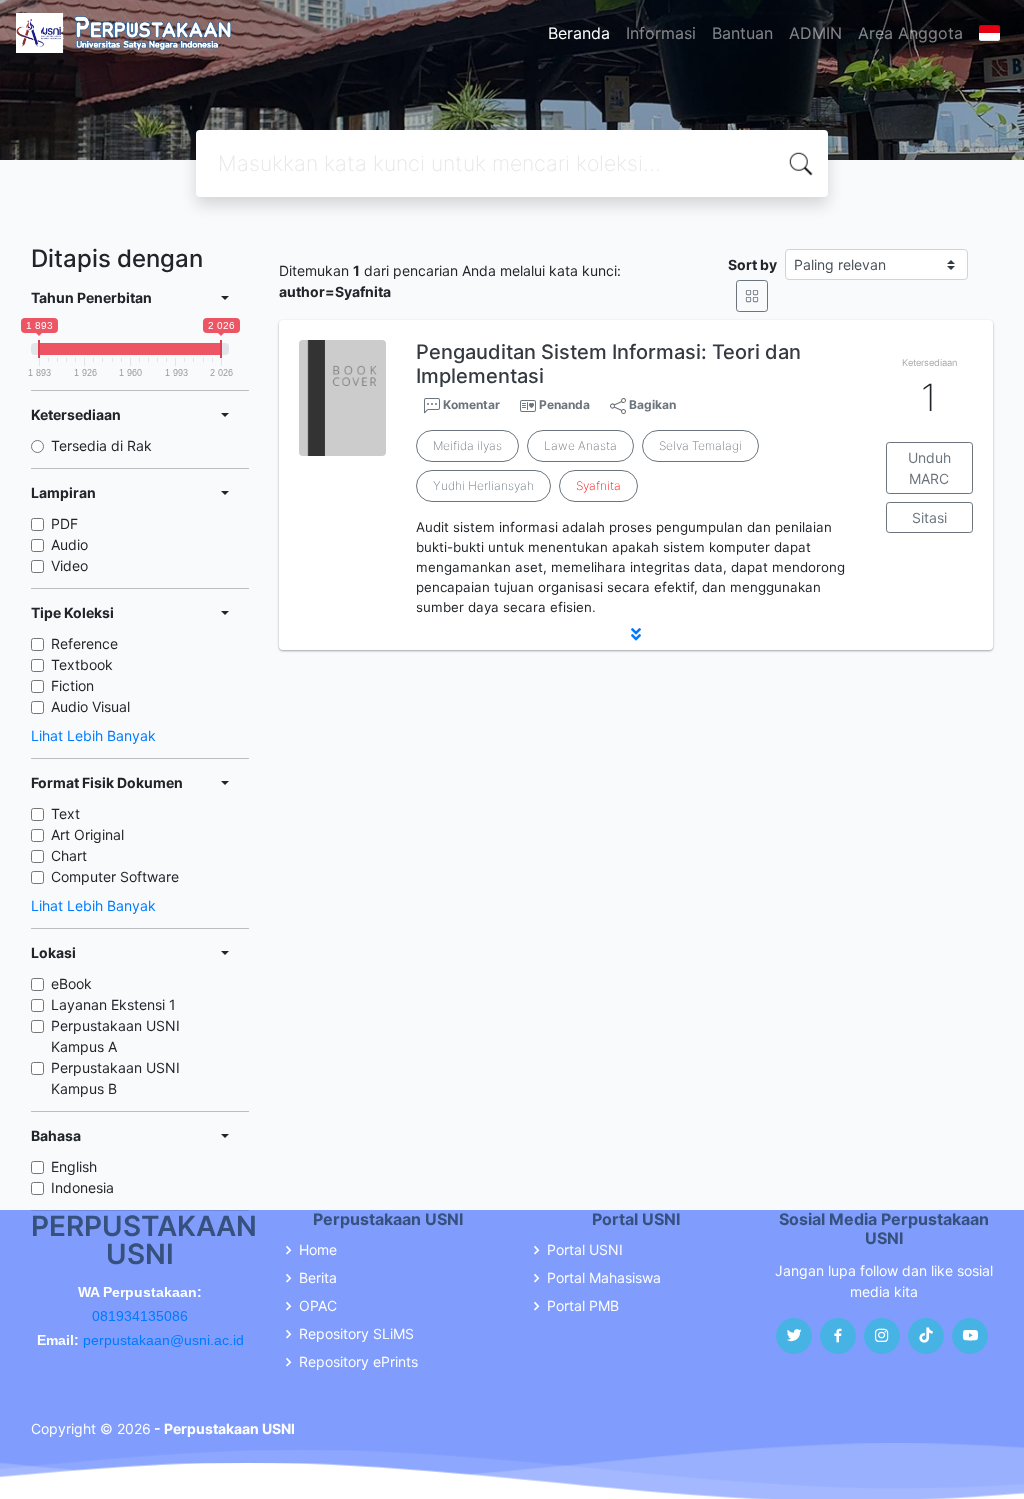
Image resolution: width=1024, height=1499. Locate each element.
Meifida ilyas (467, 445)
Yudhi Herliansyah (483, 485)
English (74, 1166)
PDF (64, 523)
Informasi (661, 33)
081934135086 (140, 1316)
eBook (71, 983)
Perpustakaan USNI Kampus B (115, 1078)
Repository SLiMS (356, 1334)
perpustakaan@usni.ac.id (163, 1340)
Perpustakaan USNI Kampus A (115, 1036)
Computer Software (115, 876)
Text (65, 813)
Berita (318, 1278)
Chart (69, 855)
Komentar (470, 404)
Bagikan (651, 404)
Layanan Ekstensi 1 (113, 1004)
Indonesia (82, 1187)
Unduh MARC (929, 468)
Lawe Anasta (580, 445)
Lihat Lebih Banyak (93, 735)
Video (69, 565)
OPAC (318, 1306)
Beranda (579, 33)
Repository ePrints (358, 1362)
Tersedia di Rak (101, 445)
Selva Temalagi (700, 445)
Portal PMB (583, 1306)
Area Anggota (910, 33)
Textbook (82, 664)
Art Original (87, 834)
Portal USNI (585, 1250)
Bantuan (742, 33)
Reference (84, 643)
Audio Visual (90, 706)
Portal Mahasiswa (604, 1278)
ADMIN (815, 33)
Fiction (72, 685)
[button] (636, 634)
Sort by (752, 264)
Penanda (564, 404)
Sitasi (929, 517)
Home (318, 1250)
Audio (69, 544)
